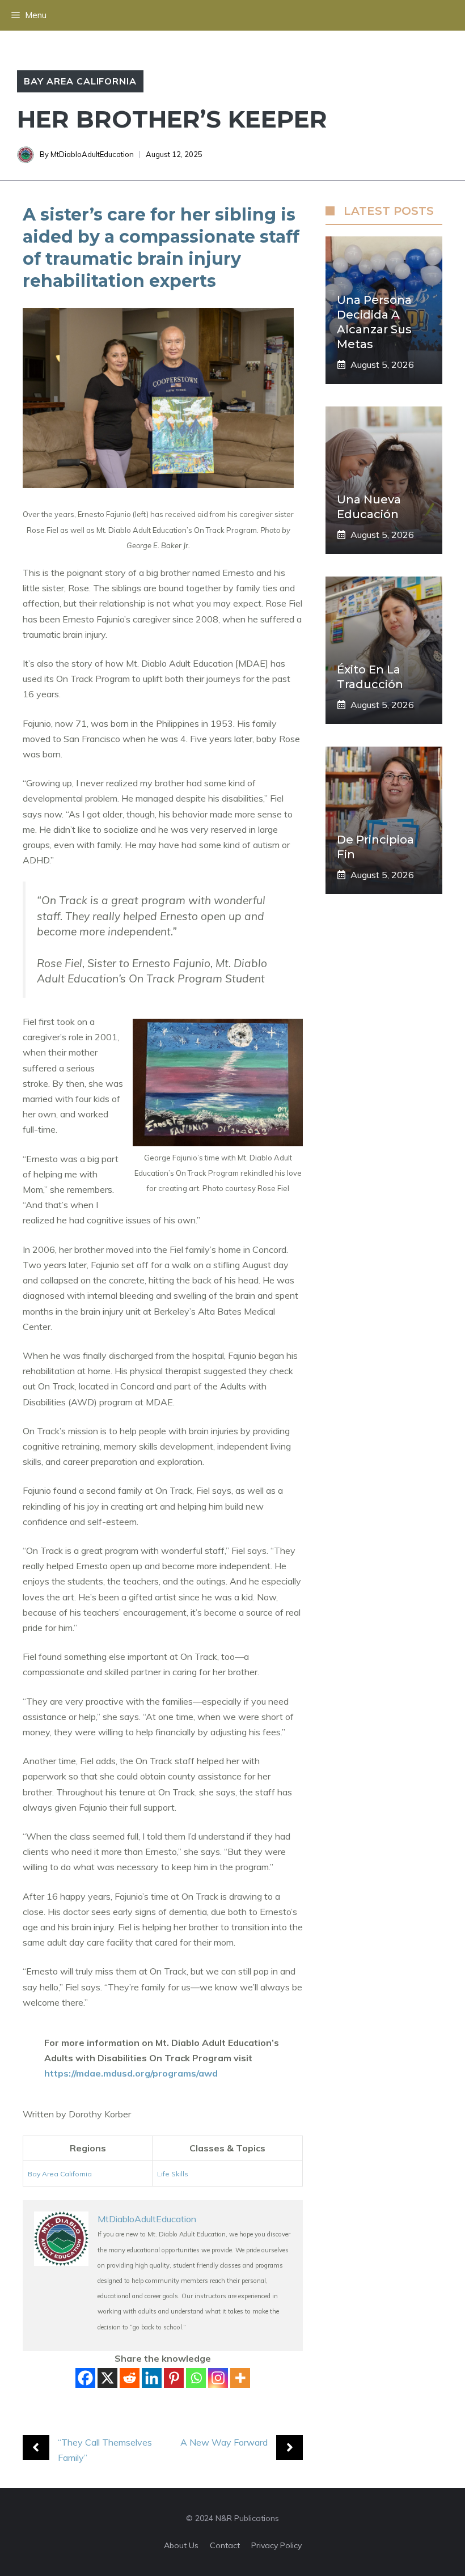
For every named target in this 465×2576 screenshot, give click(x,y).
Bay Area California (80, 81)
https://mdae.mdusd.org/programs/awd (131, 2073)
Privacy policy (276, 2545)
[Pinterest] (174, 2378)
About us (181, 2545)
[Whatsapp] (196, 2378)
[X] (107, 2378)
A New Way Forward (224, 2442)
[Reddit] (130, 2378)
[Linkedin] (152, 2378)
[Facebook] (85, 2378)
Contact (225, 2545)
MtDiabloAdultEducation (92, 154)
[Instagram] (218, 2378)
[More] (240, 2378)
